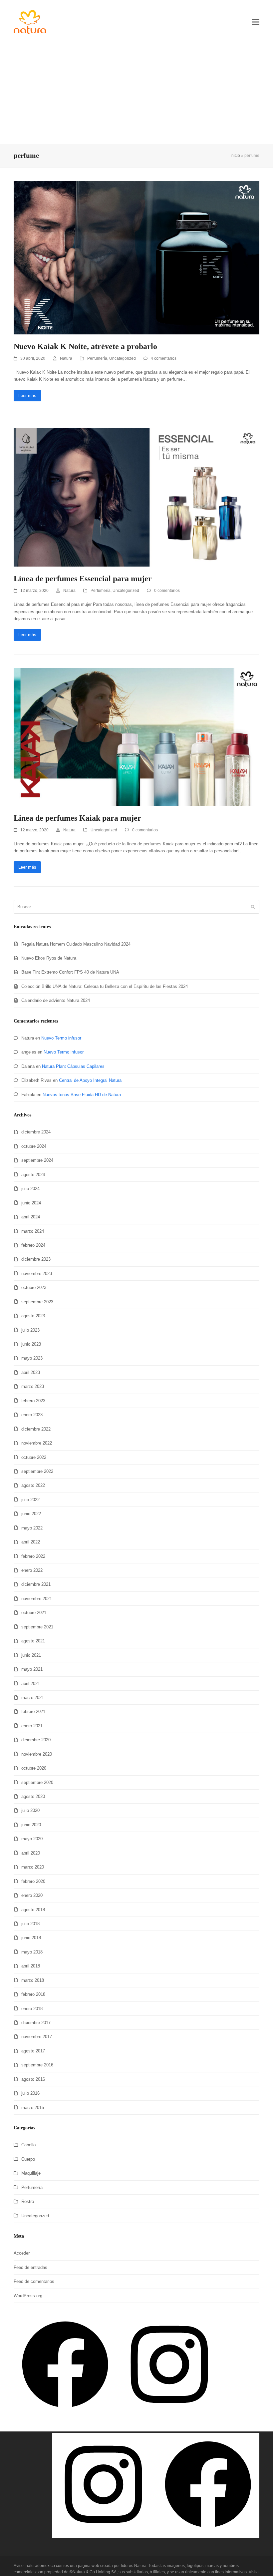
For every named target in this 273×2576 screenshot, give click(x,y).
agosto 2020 (33, 1796)
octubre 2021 (34, 1613)
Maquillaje (31, 2173)
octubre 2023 (34, 1288)
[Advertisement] (136, 94)
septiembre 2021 (37, 1627)
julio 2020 (30, 1810)
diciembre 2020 (36, 1740)
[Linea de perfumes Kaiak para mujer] (136, 737)
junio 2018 (31, 1938)
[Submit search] (253, 907)
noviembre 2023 (37, 1274)
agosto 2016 (33, 2079)
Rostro (28, 2201)
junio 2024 (31, 1203)
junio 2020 (31, 1825)
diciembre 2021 (36, 1584)
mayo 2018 (32, 1952)
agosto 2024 (33, 1175)
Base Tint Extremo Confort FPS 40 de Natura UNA (70, 972)
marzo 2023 (33, 1386)
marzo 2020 (33, 1867)
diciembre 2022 (36, 1429)
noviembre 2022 (37, 1443)
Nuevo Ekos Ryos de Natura (49, 958)
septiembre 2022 (37, 1471)
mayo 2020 (32, 1839)
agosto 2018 (33, 1910)
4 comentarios (164, 358)
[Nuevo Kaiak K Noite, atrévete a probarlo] (136, 257)
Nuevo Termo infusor (61, 1038)
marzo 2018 (33, 1980)
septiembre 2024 (37, 1160)
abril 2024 (31, 1217)
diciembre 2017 (36, 2023)
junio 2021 (31, 1655)
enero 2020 (32, 1895)
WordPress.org (28, 2296)
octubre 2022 (34, 1457)
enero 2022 (32, 1570)
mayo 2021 (32, 1669)
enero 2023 (32, 1415)
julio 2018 (30, 1924)
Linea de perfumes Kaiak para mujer (77, 818)
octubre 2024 (34, 1146)
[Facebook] (65, 2414)
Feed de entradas (30, 2267)
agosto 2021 (33, 1641)
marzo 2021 (33, 1698)
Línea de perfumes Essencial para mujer (83, 579)
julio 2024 (30, 1189)
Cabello (28, 2145)
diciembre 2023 (36, 1259)
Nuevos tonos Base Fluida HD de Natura (82, 1095)
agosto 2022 (33, 1485)
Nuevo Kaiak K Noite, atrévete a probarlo (85, 346)
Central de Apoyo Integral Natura (90, 1080)
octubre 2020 (34, 1768)
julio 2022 (30, 1500)
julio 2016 (30, 2093)
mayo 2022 (32, 1528)
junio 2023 (31, 1344)
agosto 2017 (33, 2051)
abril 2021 (31, 1684)
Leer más (27, 396)
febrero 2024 (33, 1245)
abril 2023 (31, 1372)
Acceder (22, 2253)
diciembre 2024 (36, 1132)
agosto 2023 (33, 1316)
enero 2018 (32, 2009)
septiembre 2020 (37, 1782)
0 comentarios (167, 591)
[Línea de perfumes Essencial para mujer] (136, 497)
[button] (256, 22)
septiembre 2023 (37, 1302)
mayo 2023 (32, 1358)
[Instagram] (169, 2414)
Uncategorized (123, 358)
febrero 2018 (33, 1994)
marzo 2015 (33, 2108)
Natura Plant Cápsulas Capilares (73, 1066)
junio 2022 (31, 1514)
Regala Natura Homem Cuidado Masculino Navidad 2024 (76, 944)
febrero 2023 (33, 1401)
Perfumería (97, 358)
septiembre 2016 (37, 2065)
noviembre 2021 (37, 1599)
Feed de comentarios (34, 2281)
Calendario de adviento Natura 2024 (56, 1000)
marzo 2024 (33, 1231)
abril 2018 (31, 1966)
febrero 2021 (33, 1712)
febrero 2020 (33, 1881)
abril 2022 (31, 1542)
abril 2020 (31, 1853)
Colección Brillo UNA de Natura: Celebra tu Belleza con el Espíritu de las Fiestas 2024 (105, 986)
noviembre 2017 (37, 2037)
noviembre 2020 (37, 1754)
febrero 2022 (33, 1556)
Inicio (235, 156)
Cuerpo (28, 2159)
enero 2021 (32, 1726)
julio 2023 (30, 1330)
